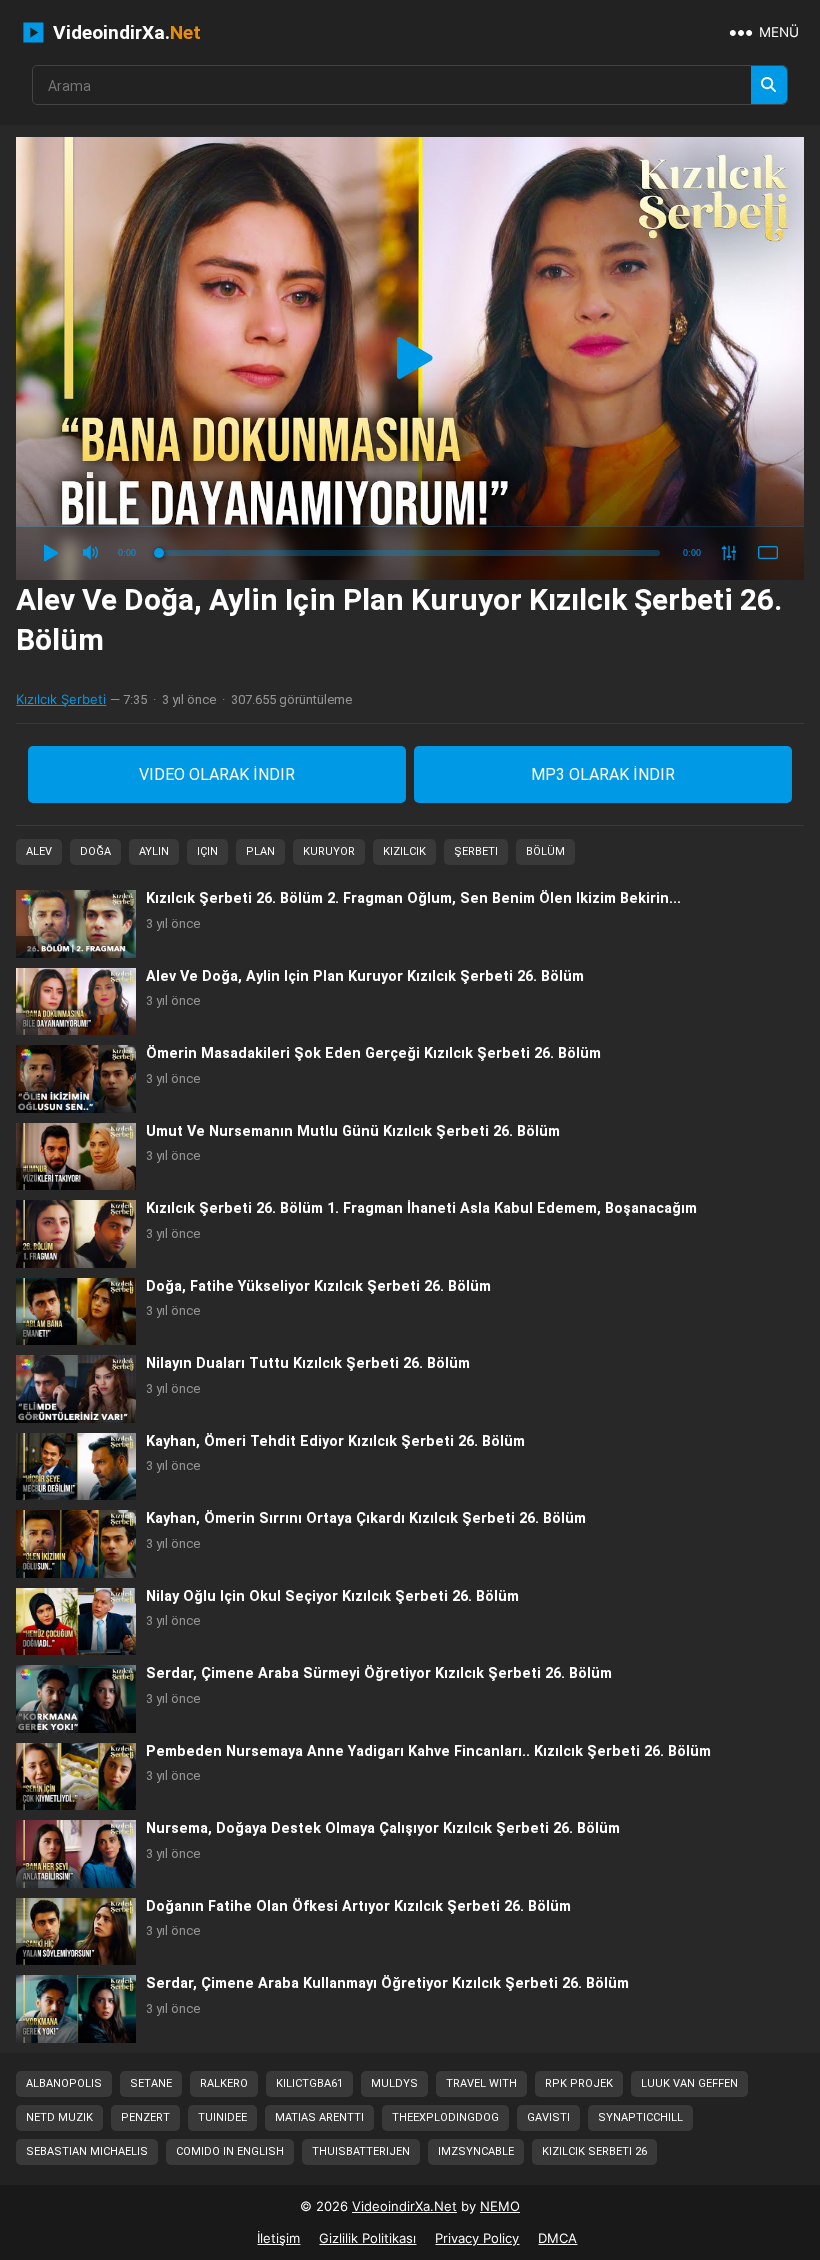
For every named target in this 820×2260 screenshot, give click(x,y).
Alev (39, 851)
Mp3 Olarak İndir (603, 774)
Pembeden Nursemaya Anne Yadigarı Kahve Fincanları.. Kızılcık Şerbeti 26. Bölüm (428, 1751)
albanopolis (64, 2083)
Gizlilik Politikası (367, 2238)
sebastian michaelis (87, 2151)
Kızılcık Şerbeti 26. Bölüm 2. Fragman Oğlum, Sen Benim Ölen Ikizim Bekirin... (413, 898)
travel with (481, 2083)
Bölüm (545, 851)
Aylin (154, 851)
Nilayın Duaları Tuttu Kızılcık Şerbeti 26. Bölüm (308, 1363)
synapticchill (640, 2117)
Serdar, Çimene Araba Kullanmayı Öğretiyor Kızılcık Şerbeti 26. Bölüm (387, 1983)
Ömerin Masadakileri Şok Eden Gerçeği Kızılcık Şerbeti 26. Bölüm (373, 1053)
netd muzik (59, 2117)
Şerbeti (476, 851)
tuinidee (222, 2117)
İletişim (278, 2238)
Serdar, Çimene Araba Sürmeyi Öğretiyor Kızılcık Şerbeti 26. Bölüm (379, 1673)
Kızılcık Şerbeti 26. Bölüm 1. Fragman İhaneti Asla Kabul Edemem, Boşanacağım (421, 1208)
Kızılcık (404, 851)
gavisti (548, 2117)
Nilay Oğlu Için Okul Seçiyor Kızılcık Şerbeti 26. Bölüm (332, 1596)
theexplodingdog (445, 2117)
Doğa (95, 851)
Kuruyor (329, 851)
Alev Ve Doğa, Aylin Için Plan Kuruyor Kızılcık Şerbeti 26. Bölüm (365, 976)
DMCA (557, 2238)
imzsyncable (476, 2151)
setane (151, 2083)
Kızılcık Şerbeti (61, 699)
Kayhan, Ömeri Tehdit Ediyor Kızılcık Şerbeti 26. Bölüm (335, 1441)
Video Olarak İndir (217, 774)
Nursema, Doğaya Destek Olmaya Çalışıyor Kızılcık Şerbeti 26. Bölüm (383, 1828)
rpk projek (579, 2083)
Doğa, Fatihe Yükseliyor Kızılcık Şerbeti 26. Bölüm (318, 1286)
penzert (145, 2117)
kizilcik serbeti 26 (594, 2151)
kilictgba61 (309, 2083)
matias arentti (319, 2117)
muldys (394, 2083)
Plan (260, 851)
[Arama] (769, 85)
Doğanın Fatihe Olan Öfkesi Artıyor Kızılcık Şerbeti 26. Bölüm (358, 1906)
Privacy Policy (477, 2238)
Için (207, 851)
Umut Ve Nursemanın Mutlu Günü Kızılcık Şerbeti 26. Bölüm (353, 1131)
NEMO (500, 2206)
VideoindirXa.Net (404, 2206)
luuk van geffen (689, 2083)
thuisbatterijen (361, 2151)
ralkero (224, 2083)
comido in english (230, 2151)
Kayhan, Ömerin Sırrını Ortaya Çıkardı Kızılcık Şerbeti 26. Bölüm (366, 1518)
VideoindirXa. (124, 32)
